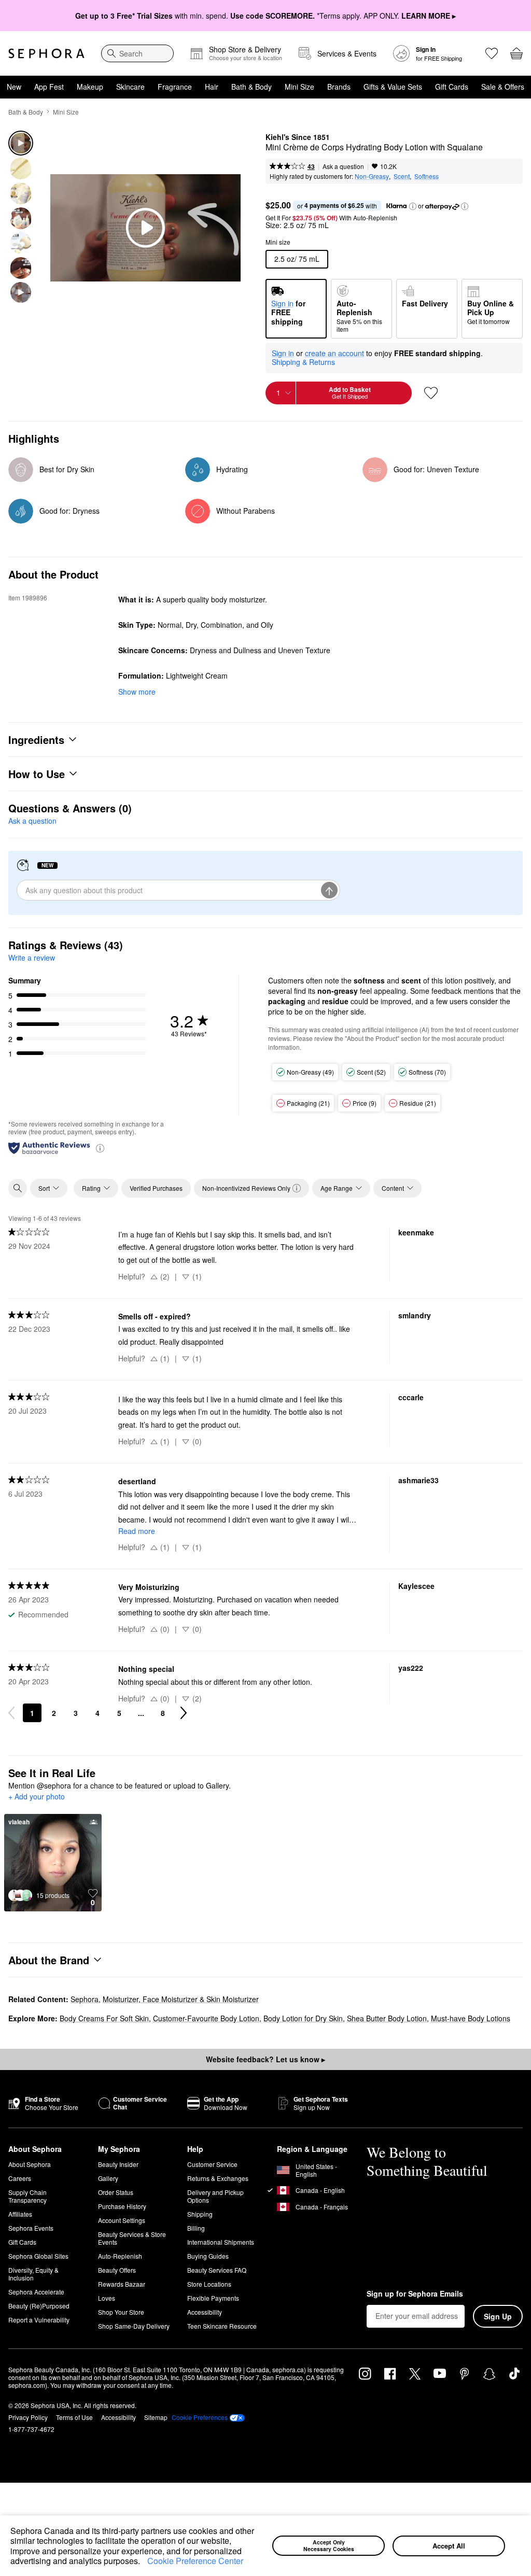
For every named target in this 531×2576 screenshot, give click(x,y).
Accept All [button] (449, 2546)
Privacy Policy (28, 2417)
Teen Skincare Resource (222, 2326)
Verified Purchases (156, 1188)
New (14, 87)
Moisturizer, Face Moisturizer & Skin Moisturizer (181, 1999)
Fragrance (175, 87)
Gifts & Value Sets (393, 87)
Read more (137, 1531)
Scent (402, 176)
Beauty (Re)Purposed (39, 2306)
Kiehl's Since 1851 (298, 137)
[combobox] (137, 53)
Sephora (85, 1999)
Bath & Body (251, 87)
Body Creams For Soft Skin (104, 2018)
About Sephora (30, 2164)
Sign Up (498, 2316)
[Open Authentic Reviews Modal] (100, 1148)
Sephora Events (31, 2228)
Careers (20, 2178)
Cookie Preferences (200, 2417)
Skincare (130, 87)
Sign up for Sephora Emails (415, 2294)
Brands (339, 87)
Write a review (32, 958)
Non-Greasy (372, 176)
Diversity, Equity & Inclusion (33, 2274)
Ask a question (343, 166)
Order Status (116, 2192)
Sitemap (156, 2417)
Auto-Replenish (120, 2256)
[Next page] (184, 1713)
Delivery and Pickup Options (215, 2196)
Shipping (200, 2214)
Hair (212, 87)
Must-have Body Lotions (471, 2018)
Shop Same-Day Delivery (134, 2326)
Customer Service (212, 2164)
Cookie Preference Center (195, 2561)
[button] (144, 2562)
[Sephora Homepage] (46, 53)
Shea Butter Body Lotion (387, 2018)
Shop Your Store (121, 2312)
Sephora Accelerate (36, 2292)
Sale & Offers (503, 87)
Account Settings (122, 2220)
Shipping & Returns (303, 362)
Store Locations (209, 2284)
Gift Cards (452, 87)
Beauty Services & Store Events (132, 2238)
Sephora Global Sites (38, 2256)
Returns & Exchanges (218, 2178)
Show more (137, 692)
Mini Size (299, 87)
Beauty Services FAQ (217, 2270)
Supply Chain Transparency (27, 2196)
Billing (196, 2228)
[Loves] (492, 53)
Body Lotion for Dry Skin (303, 2018)
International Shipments (221, 2242)
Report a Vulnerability (39, 2320)
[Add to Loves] (431, 393)
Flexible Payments (213, 2298)
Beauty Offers (117, 2270)
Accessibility (205, 2312)
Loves (107, 2298)
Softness (427, 176)
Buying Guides (208, 2256)
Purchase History (122, 2206)
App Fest (49, 87)
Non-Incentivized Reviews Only (246, 1188)
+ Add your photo (37, 1797)
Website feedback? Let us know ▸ (265, 2059)
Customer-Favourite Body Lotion (206, 2018)
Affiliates (20, 2214)
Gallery (108, 2178)
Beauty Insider (118, 2164)
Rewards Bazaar (122, 2284)
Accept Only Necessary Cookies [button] (329, 2545)
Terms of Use (74, 2417)
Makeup (90, 87)
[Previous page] (11, 1713)
